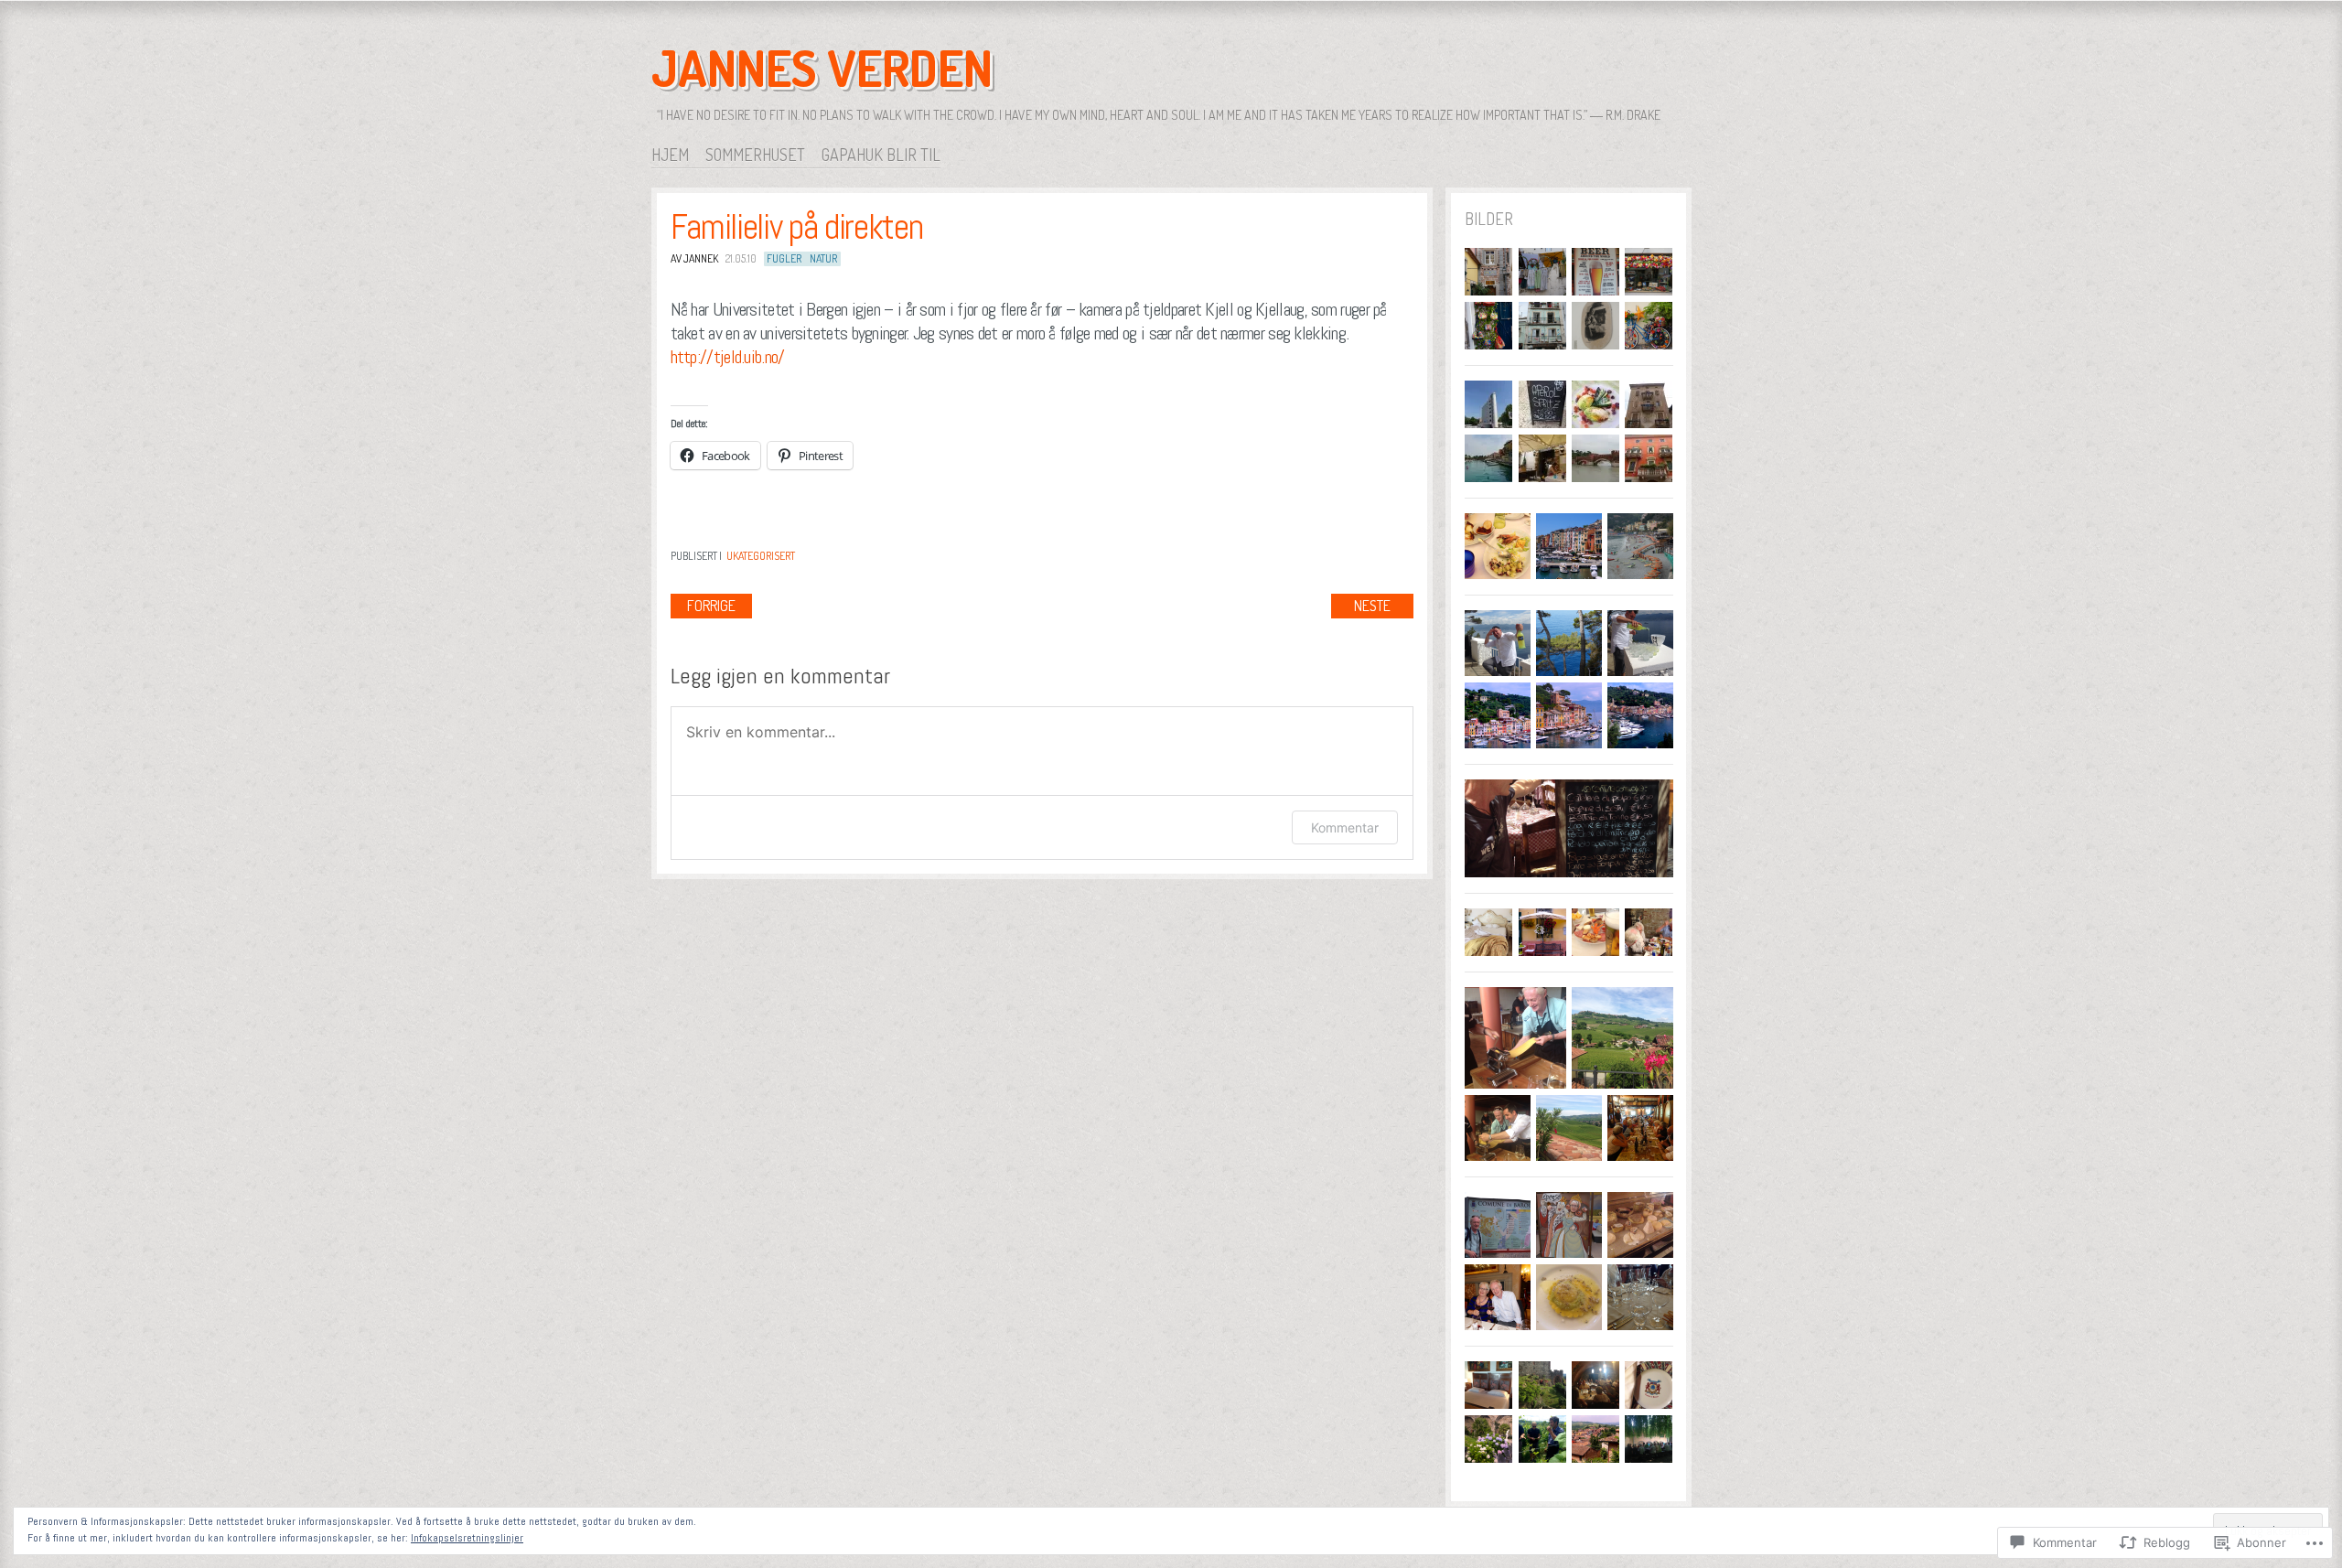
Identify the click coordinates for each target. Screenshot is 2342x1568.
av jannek (694, 258)
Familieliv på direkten (797, 227)
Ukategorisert (761, 556)
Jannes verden (822, 68)
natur (823, 258)
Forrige (711, 606)
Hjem (670, 155)
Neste (1372, 606)
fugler (784, 258)
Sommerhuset (755, 155)
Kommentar (1345, 827)
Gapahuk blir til (881, 155)
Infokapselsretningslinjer (467, 1538)
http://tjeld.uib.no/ (728, 357)
